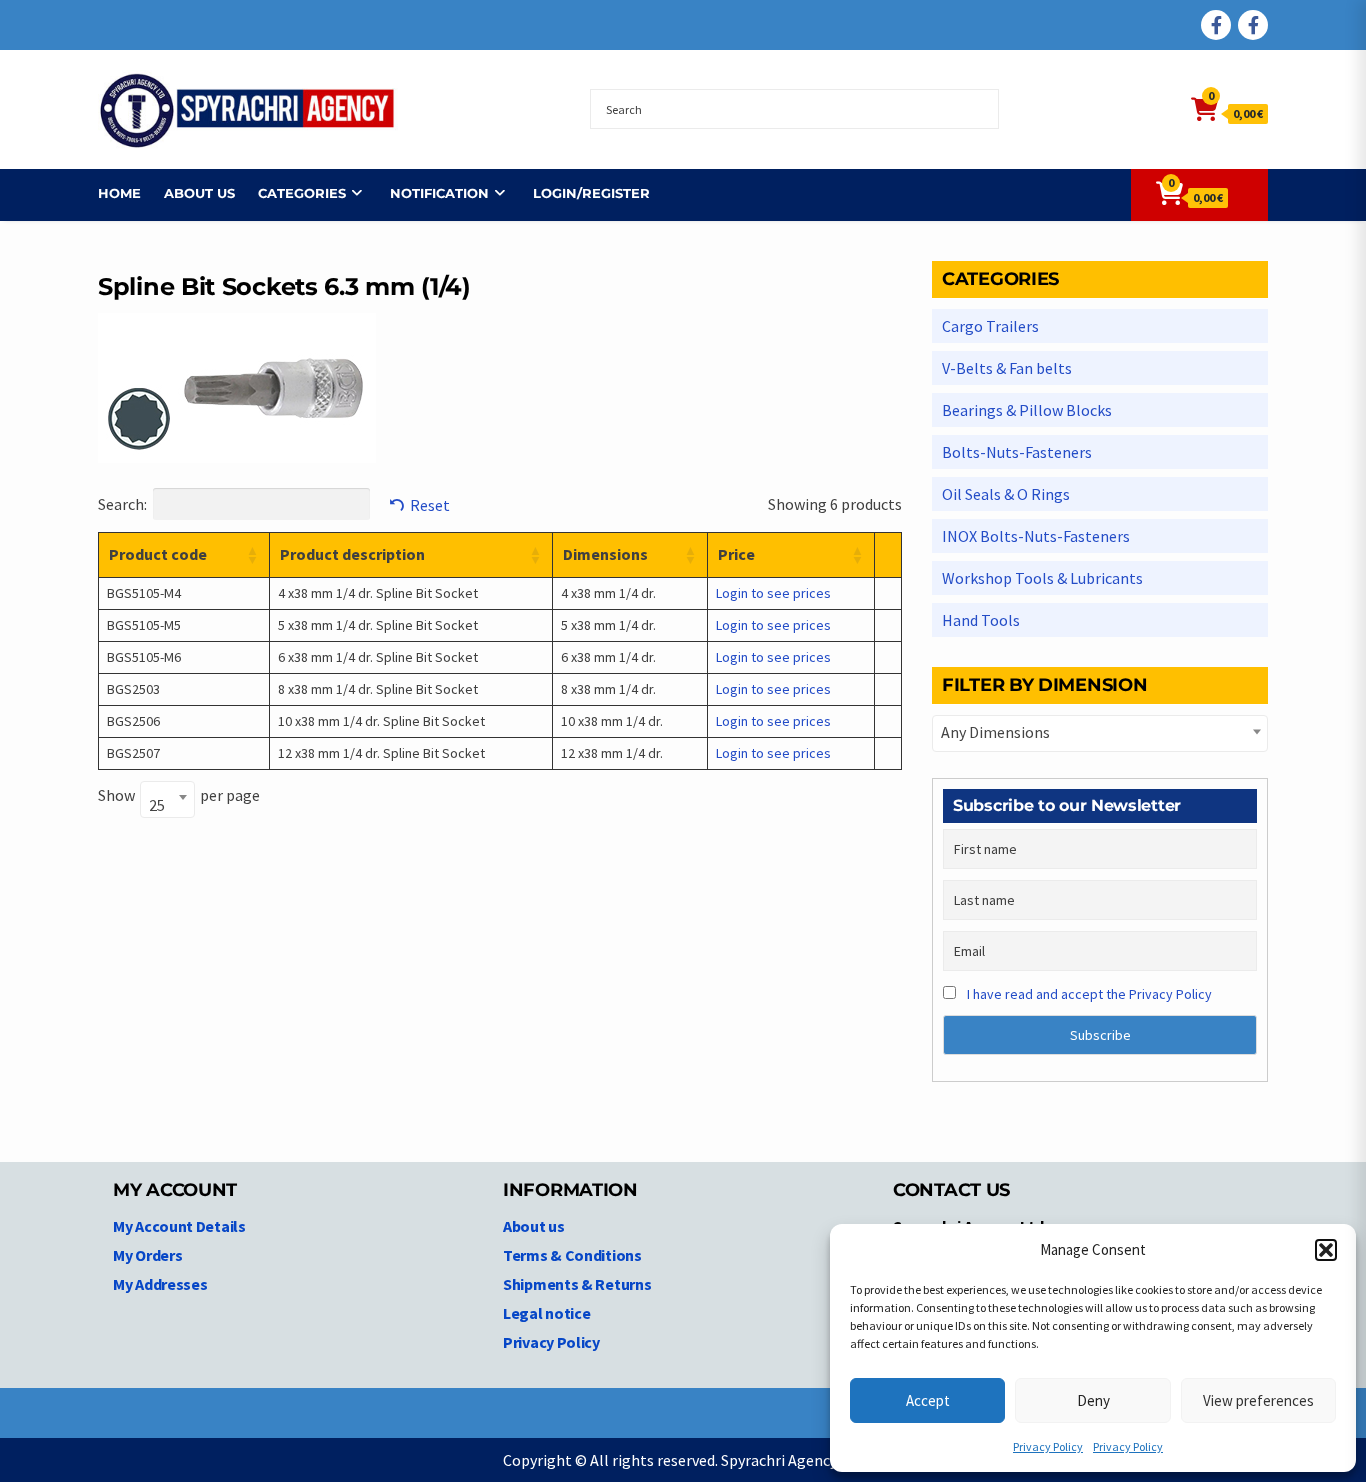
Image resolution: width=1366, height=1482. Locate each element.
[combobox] (167, 799)
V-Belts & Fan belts (1007, 368)
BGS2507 (133, 753)
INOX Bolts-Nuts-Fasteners (1036, 536)
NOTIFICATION (439, 193)
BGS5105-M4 (144, 593)
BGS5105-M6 (144, 657)
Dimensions (605, 554)
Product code (158, 554)
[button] (1326, 1250)
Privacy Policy (1048, 1446)
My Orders (147, 1255)
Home (119, 193)
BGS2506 (133, 721)
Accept (928, 1400)
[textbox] (1100, 732)
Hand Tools (981, 620)
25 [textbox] (157, 805)
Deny (1093, 1400)
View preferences (1258, 1400)
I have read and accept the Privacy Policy (1089, 994)
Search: (122, 504)
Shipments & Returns (577, 1284)
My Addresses (160, 1284)
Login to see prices (773, 593)
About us (199, 193)
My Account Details (179, 1226)
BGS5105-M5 (144, 625)
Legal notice (546, 1313)
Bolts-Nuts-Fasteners (1017, 452)
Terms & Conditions (572, 1255)
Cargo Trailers (990, 326)
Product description (352, 554)
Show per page (179, 798)
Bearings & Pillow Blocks (1027, 410)
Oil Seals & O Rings (1006, 494)
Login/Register (591, 193)
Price (736, 554)
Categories (302, 193)
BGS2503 (133, 689)
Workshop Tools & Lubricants (1042, 578)
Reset (430, 505)
